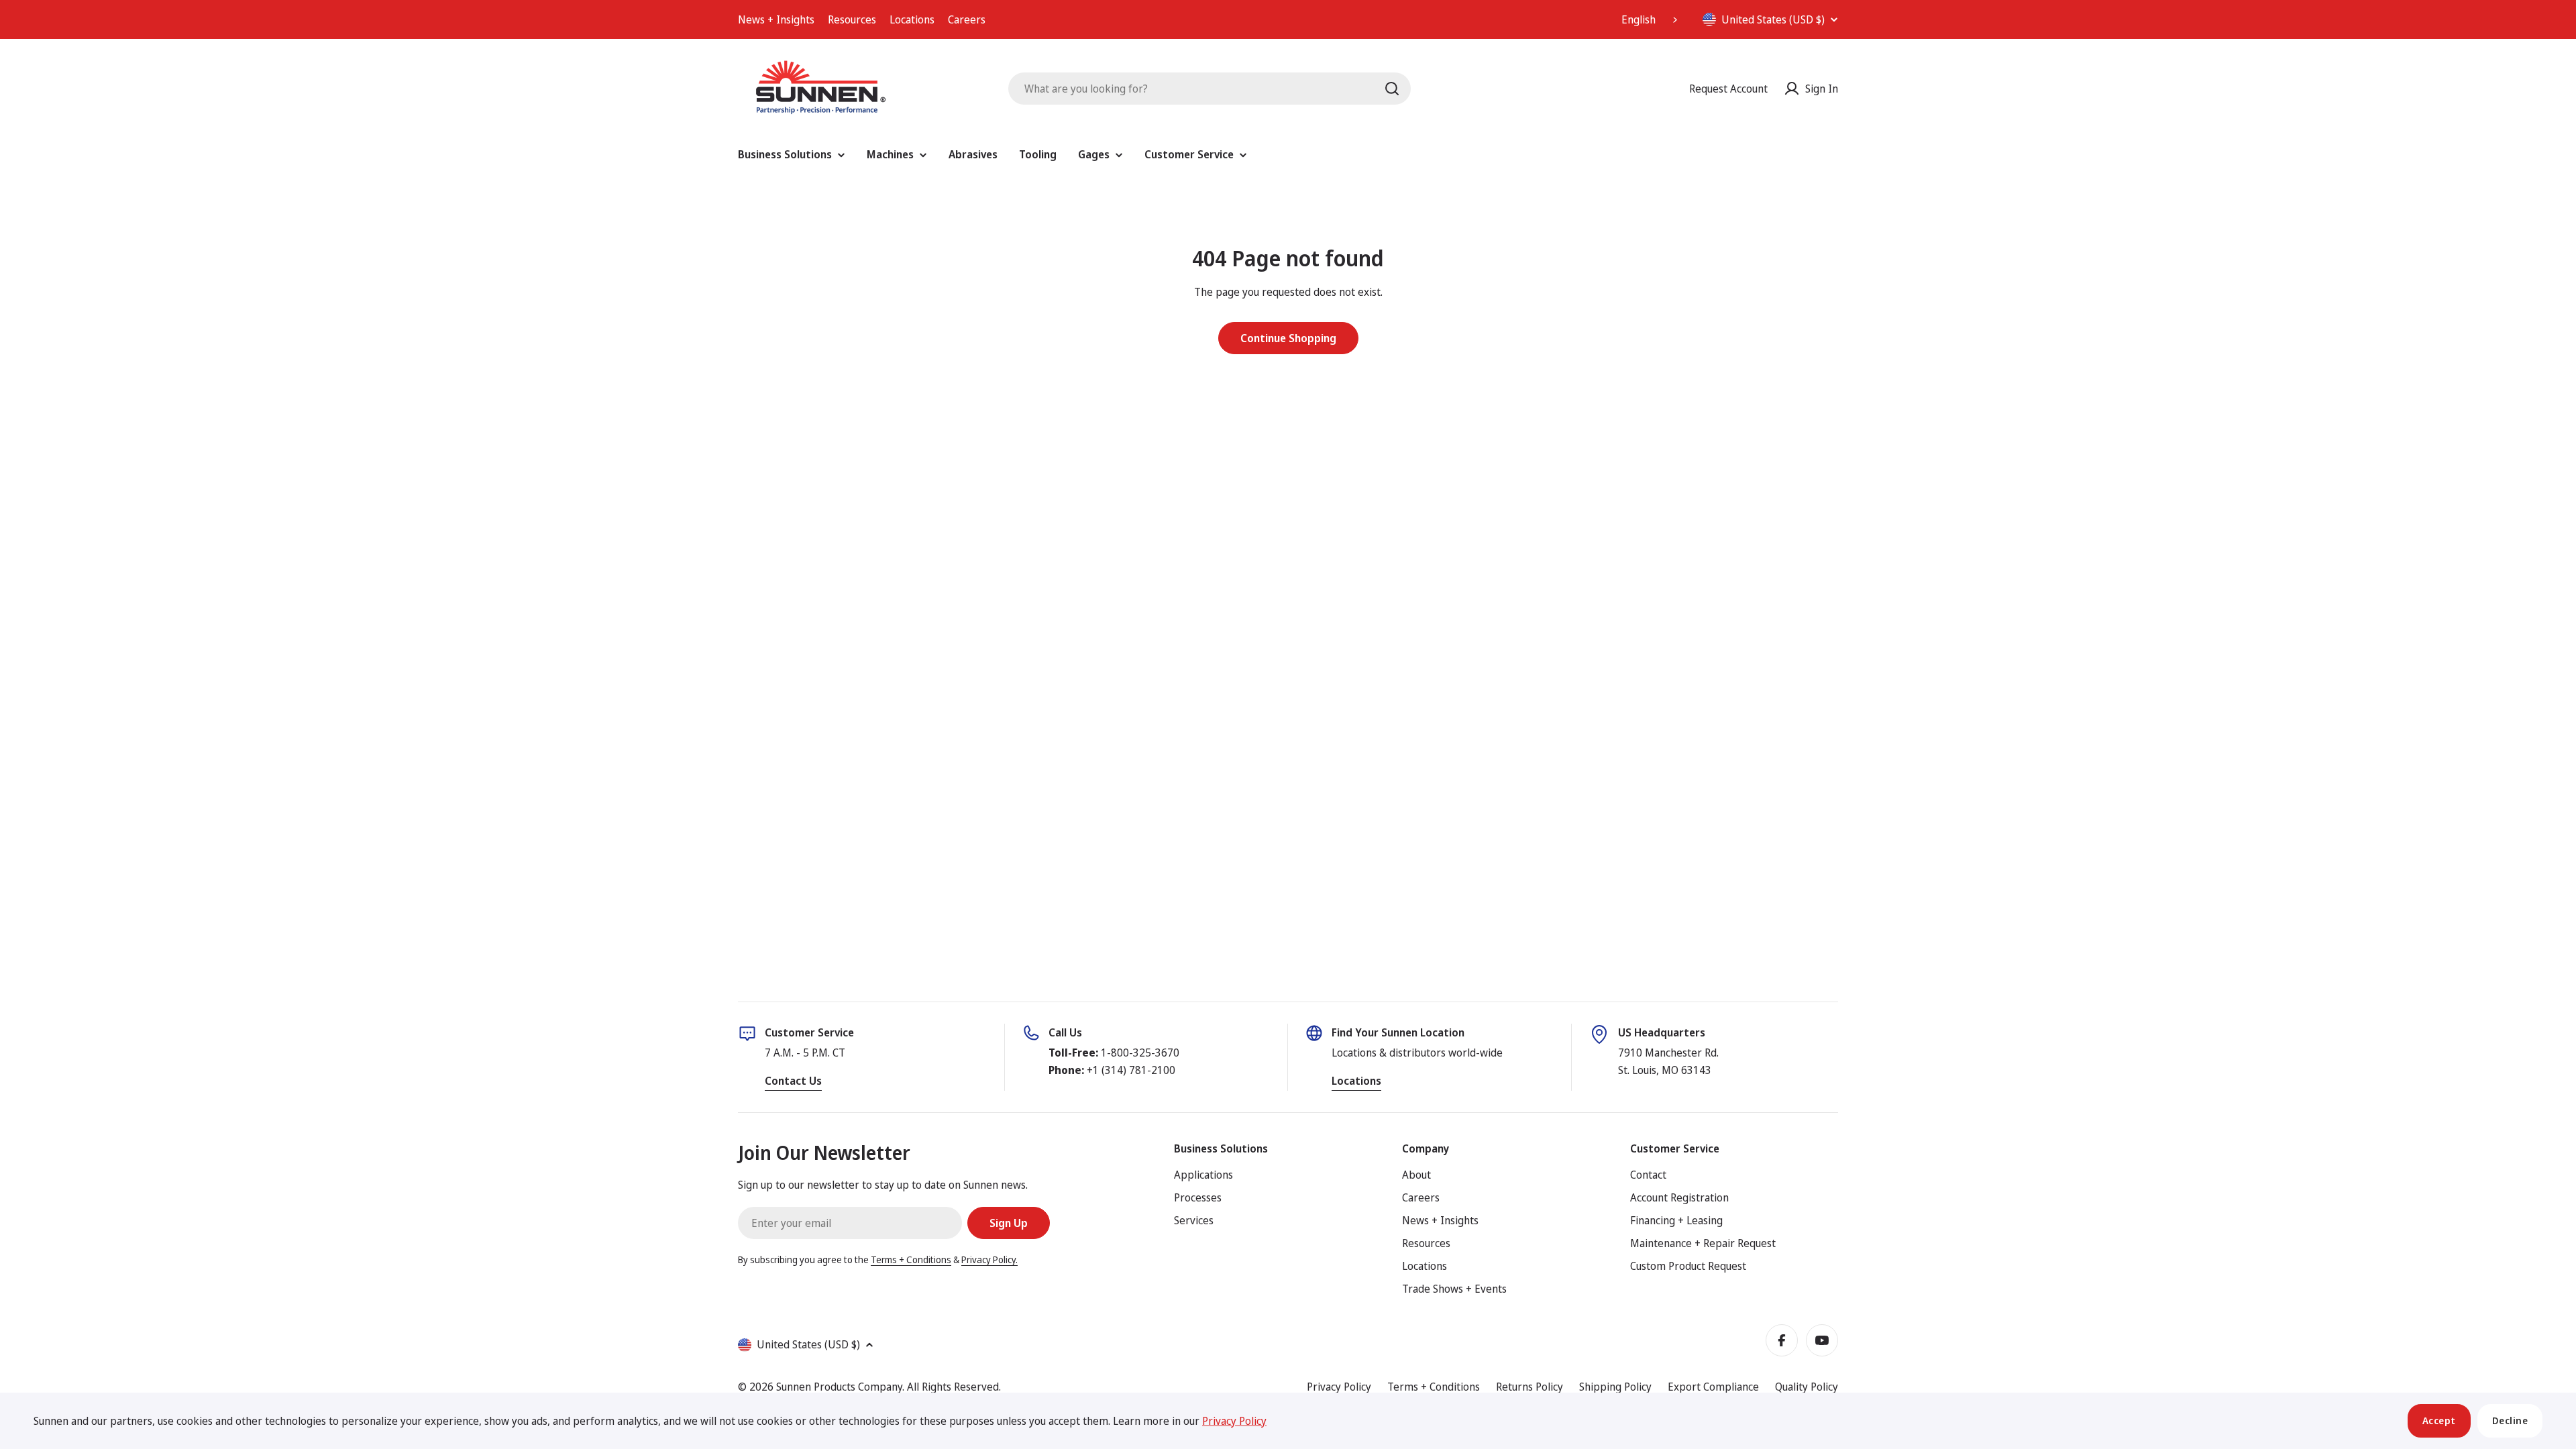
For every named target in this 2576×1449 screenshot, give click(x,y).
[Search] (1392, 89)
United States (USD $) (1773, 19)
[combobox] (1651, 19)
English (1639, 19)
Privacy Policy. (989, 1259)
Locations (912, 19)
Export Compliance (1713, 1387)
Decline (2510, 1420)
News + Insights (776, 19)
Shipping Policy (1615, 1387)
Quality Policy (1807, 1387)
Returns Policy (1529, 1387)
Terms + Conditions (911, 1259)
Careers (967, 19)
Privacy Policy (1339, 1387)
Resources (852, 19)
